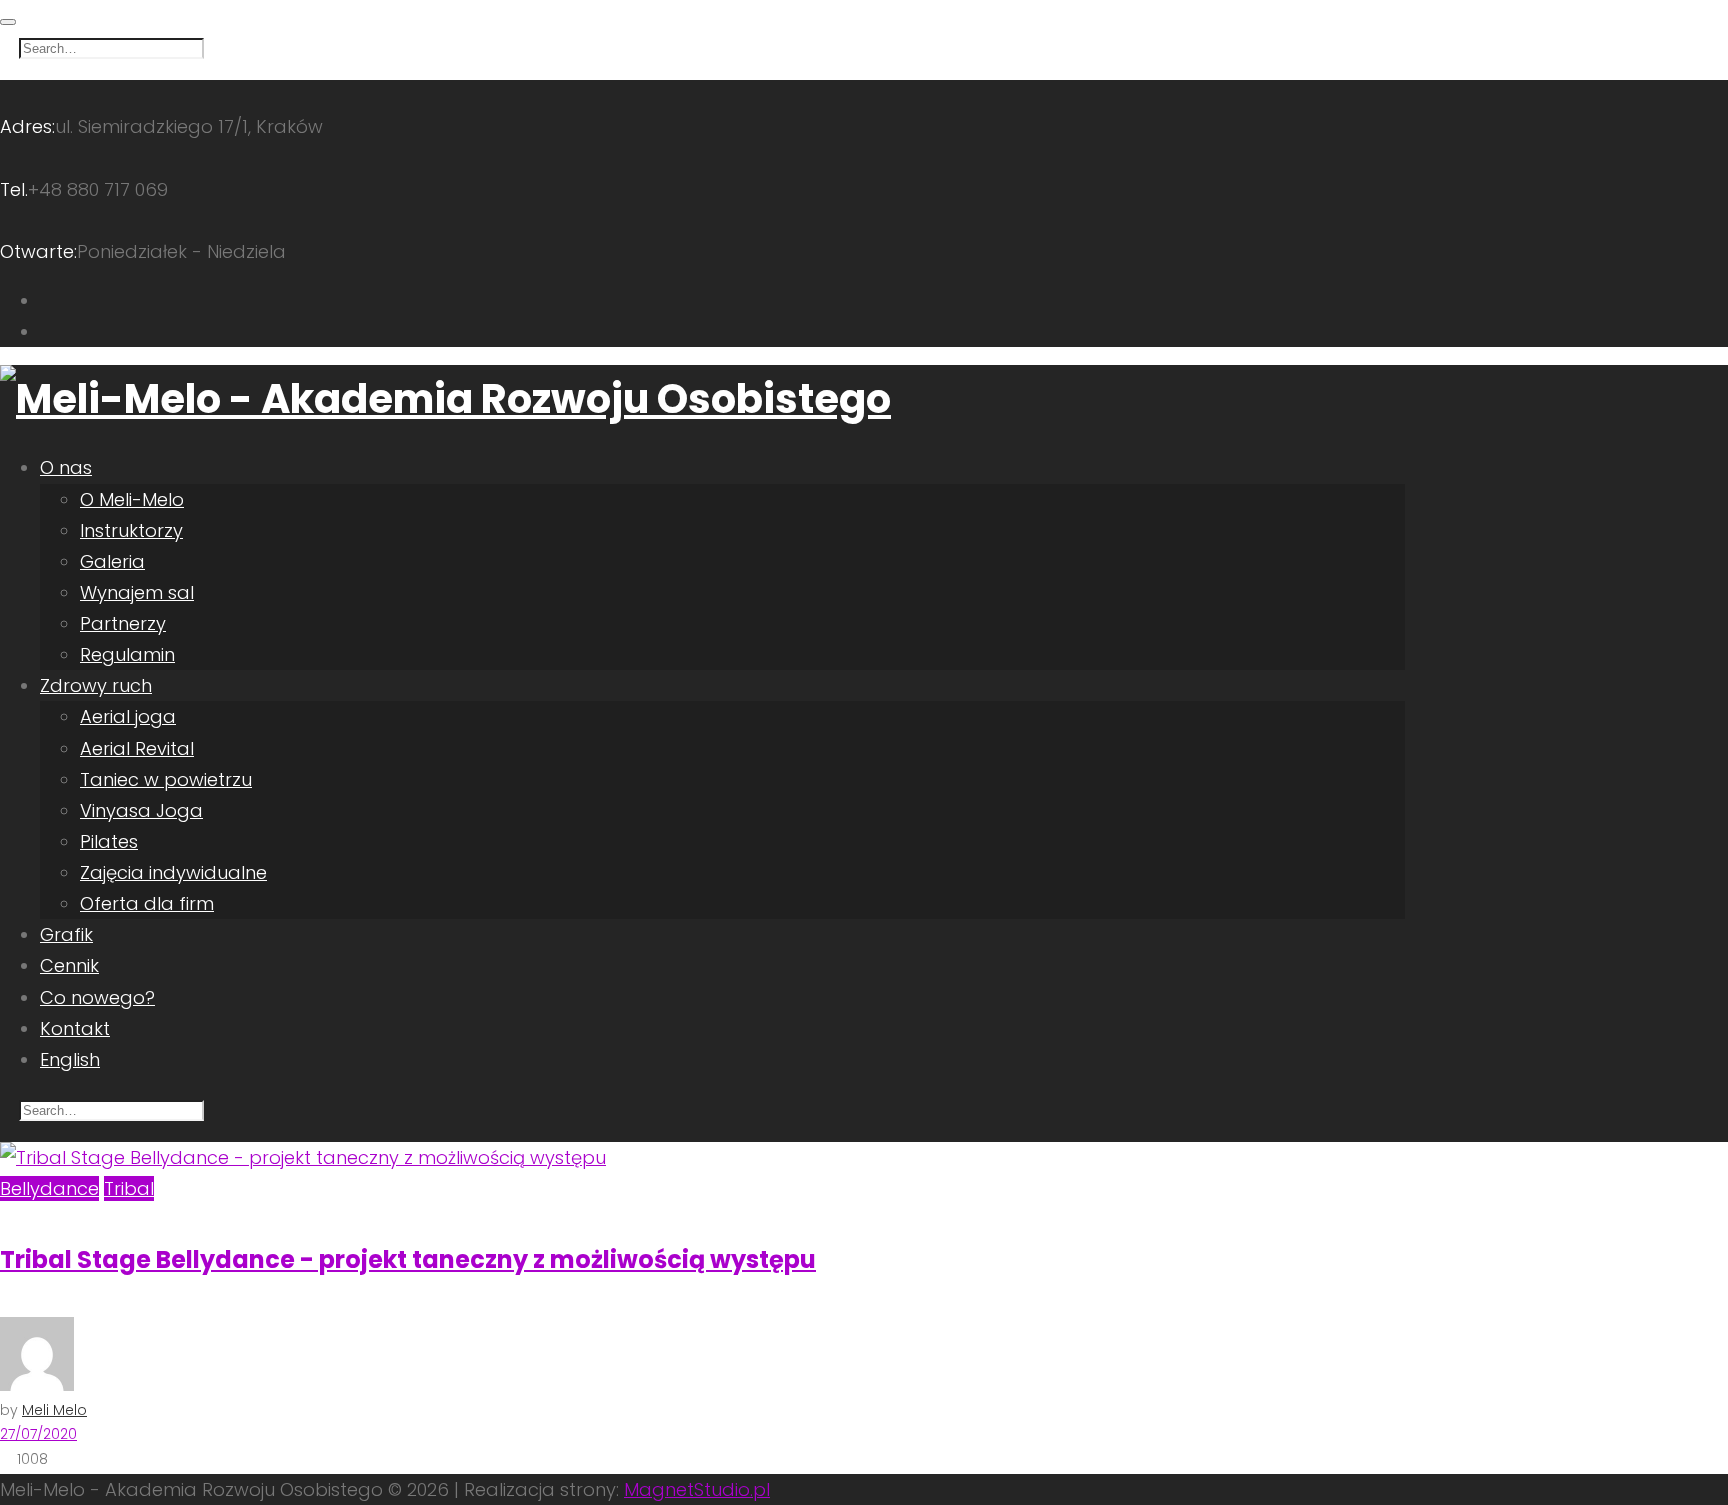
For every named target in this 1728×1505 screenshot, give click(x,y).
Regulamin (127, 654)
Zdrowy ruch (96, 685)
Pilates (109, 841)
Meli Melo (54, 1410)
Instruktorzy (131, 530)
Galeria (112, 561)
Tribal (129, 1188)
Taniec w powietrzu (166, 779)
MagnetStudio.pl (697, 1489)
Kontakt (75, 1028)
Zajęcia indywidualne (173, 872)
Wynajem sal (137, 592)
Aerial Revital (137, 748)
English (70, 1059)
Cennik (69, 965)
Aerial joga (128, 716)
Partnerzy (123, 623)
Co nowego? (97, 997)
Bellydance (49, 1188)
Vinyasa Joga (141, 810)
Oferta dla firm (147, 903)
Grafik (66, 934)
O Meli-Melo (132, 499)
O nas (66, 467)
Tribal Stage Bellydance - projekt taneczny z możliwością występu (408, 1259)
